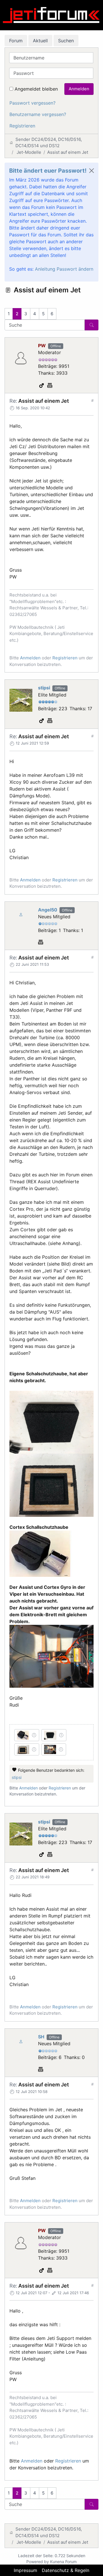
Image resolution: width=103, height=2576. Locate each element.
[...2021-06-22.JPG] (51, 1422)
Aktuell (40, 41)
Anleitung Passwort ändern (64, 269)
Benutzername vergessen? (38, 114)
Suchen (66, 41)
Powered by (38, 2562)
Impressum (25, 2570)
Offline (56, 346)
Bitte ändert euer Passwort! (48, 171)
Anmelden (79, 89)
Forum (16, 41)
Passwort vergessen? (32, 103)
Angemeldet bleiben (36, 89)
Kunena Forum (63, 2562)
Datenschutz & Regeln (66, 2570)
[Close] (92, 171)
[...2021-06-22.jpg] (41, 1553)
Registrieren (22, 126)
